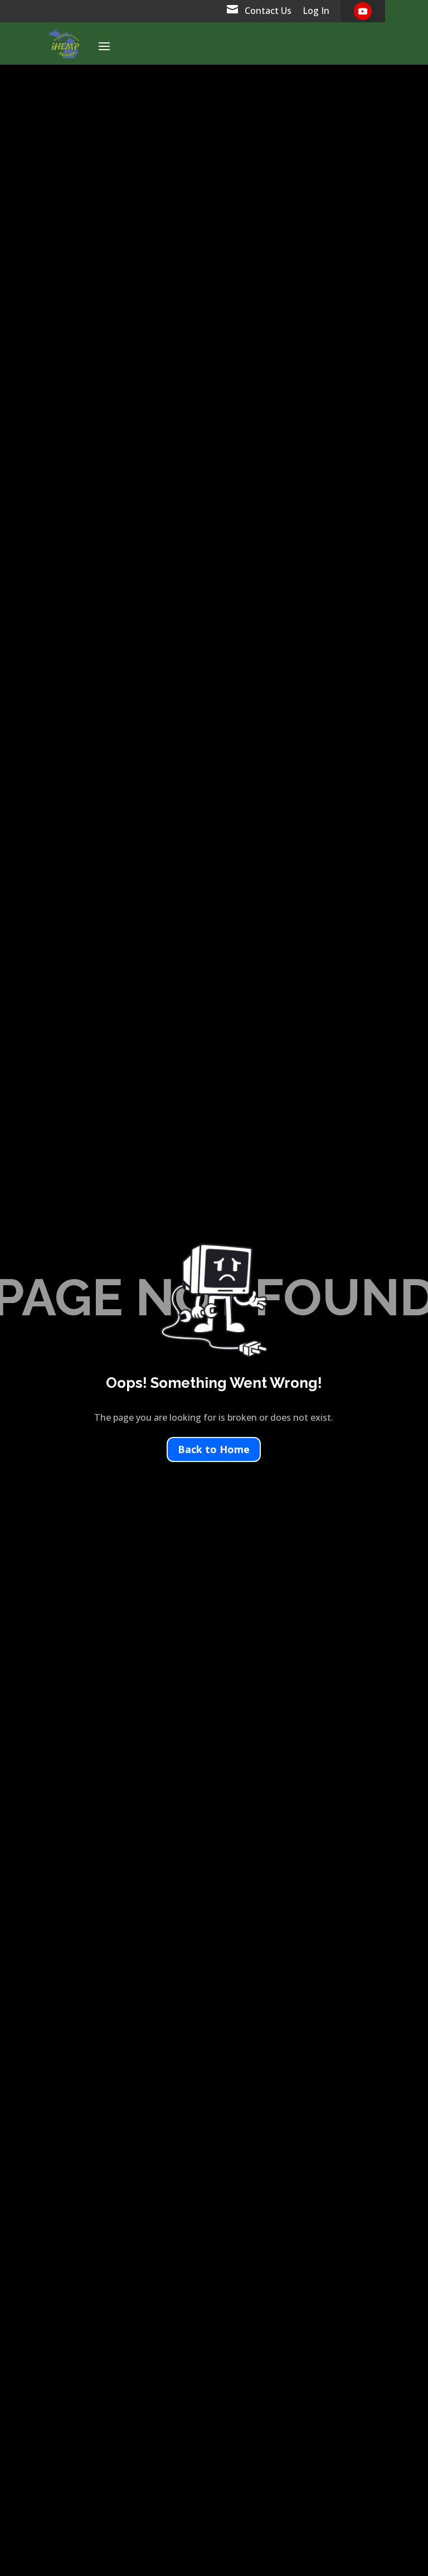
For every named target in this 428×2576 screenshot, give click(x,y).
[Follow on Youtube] (363, 11)
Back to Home (214, 1449)
